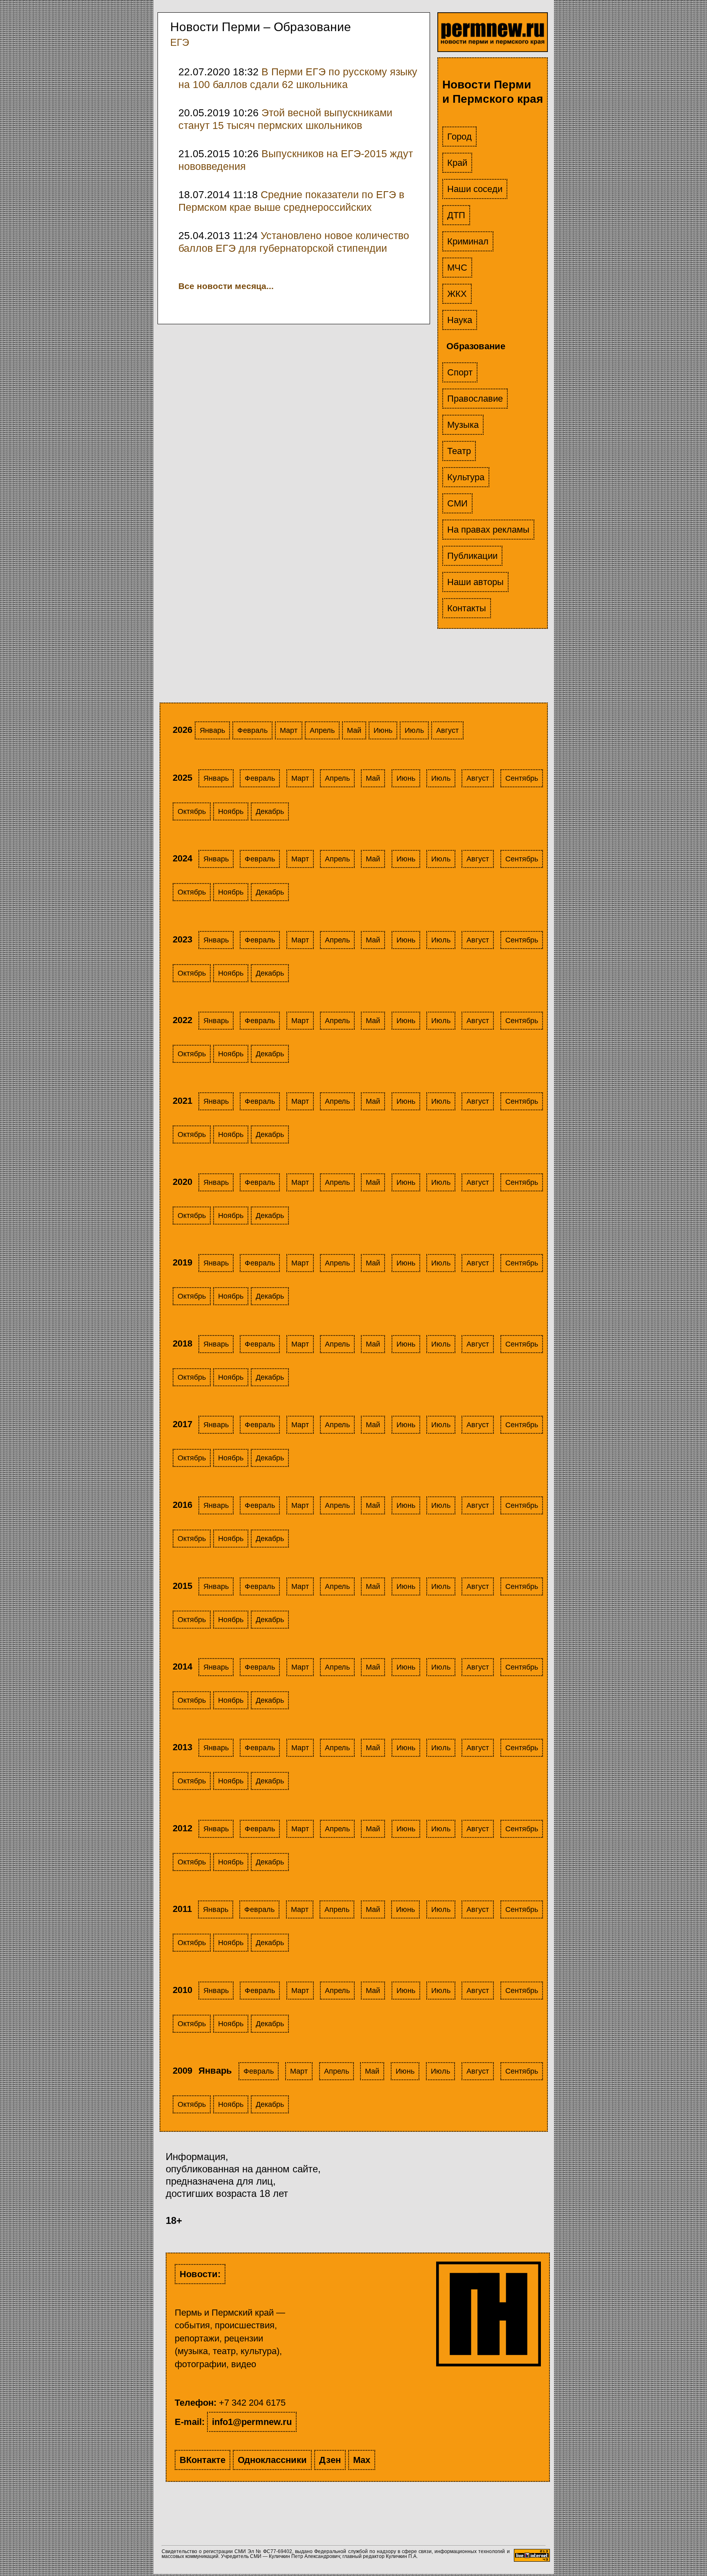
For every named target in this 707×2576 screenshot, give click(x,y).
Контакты (467, 608)
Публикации (472, 556)
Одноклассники (272, 2460)
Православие (475, 399)
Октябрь (192, 811)
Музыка (463, 425)
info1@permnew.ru (252, 2422)
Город (459, 137)
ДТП (456, 215)
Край (457, 163)
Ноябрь (231, 811)
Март (289, 730)
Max (362, 2460)
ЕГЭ (180, 42)
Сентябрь (522, 778)
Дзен (330, 2460)
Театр (459, 451)
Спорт (460, 372)
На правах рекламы (488, 530)
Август (447, 730)
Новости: (200, 2274)
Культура (466, 477)
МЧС (457, 268)
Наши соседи (475, 189)
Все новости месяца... (226, 286)
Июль (414, 730)
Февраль (252, 730)
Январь (212, 730)
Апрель (322, 730)
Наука (460, 320)
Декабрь (270, 811)
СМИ (457, 503)
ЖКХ (457, 294)
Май (354, 730)
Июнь (383, 730)
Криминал (468, 241)
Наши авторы (475, 582)
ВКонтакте (203, 2460)
